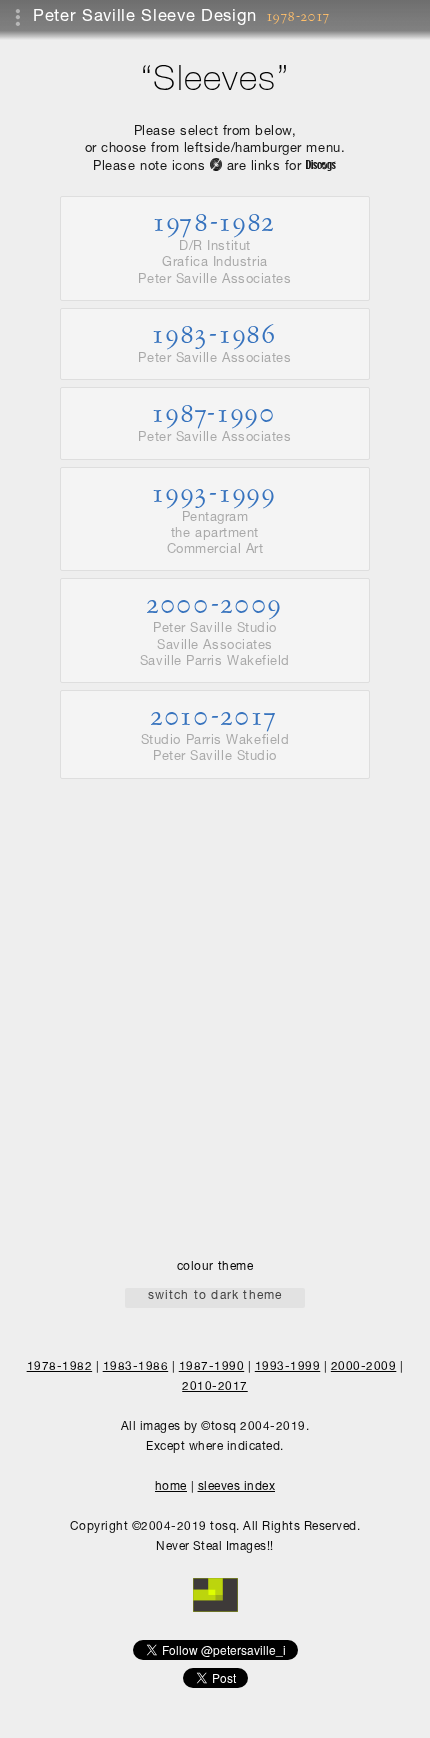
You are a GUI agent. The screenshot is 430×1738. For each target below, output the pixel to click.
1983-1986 (214, 342)
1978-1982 (214, 246)
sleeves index (236, 1487)
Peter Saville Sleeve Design (145, 17)
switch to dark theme (215, 1296)
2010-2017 (215, 732)
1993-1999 (214, 517)
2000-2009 (215, 628)
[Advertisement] (215, 1001)
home (171, 1487)
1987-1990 (214, 421)
